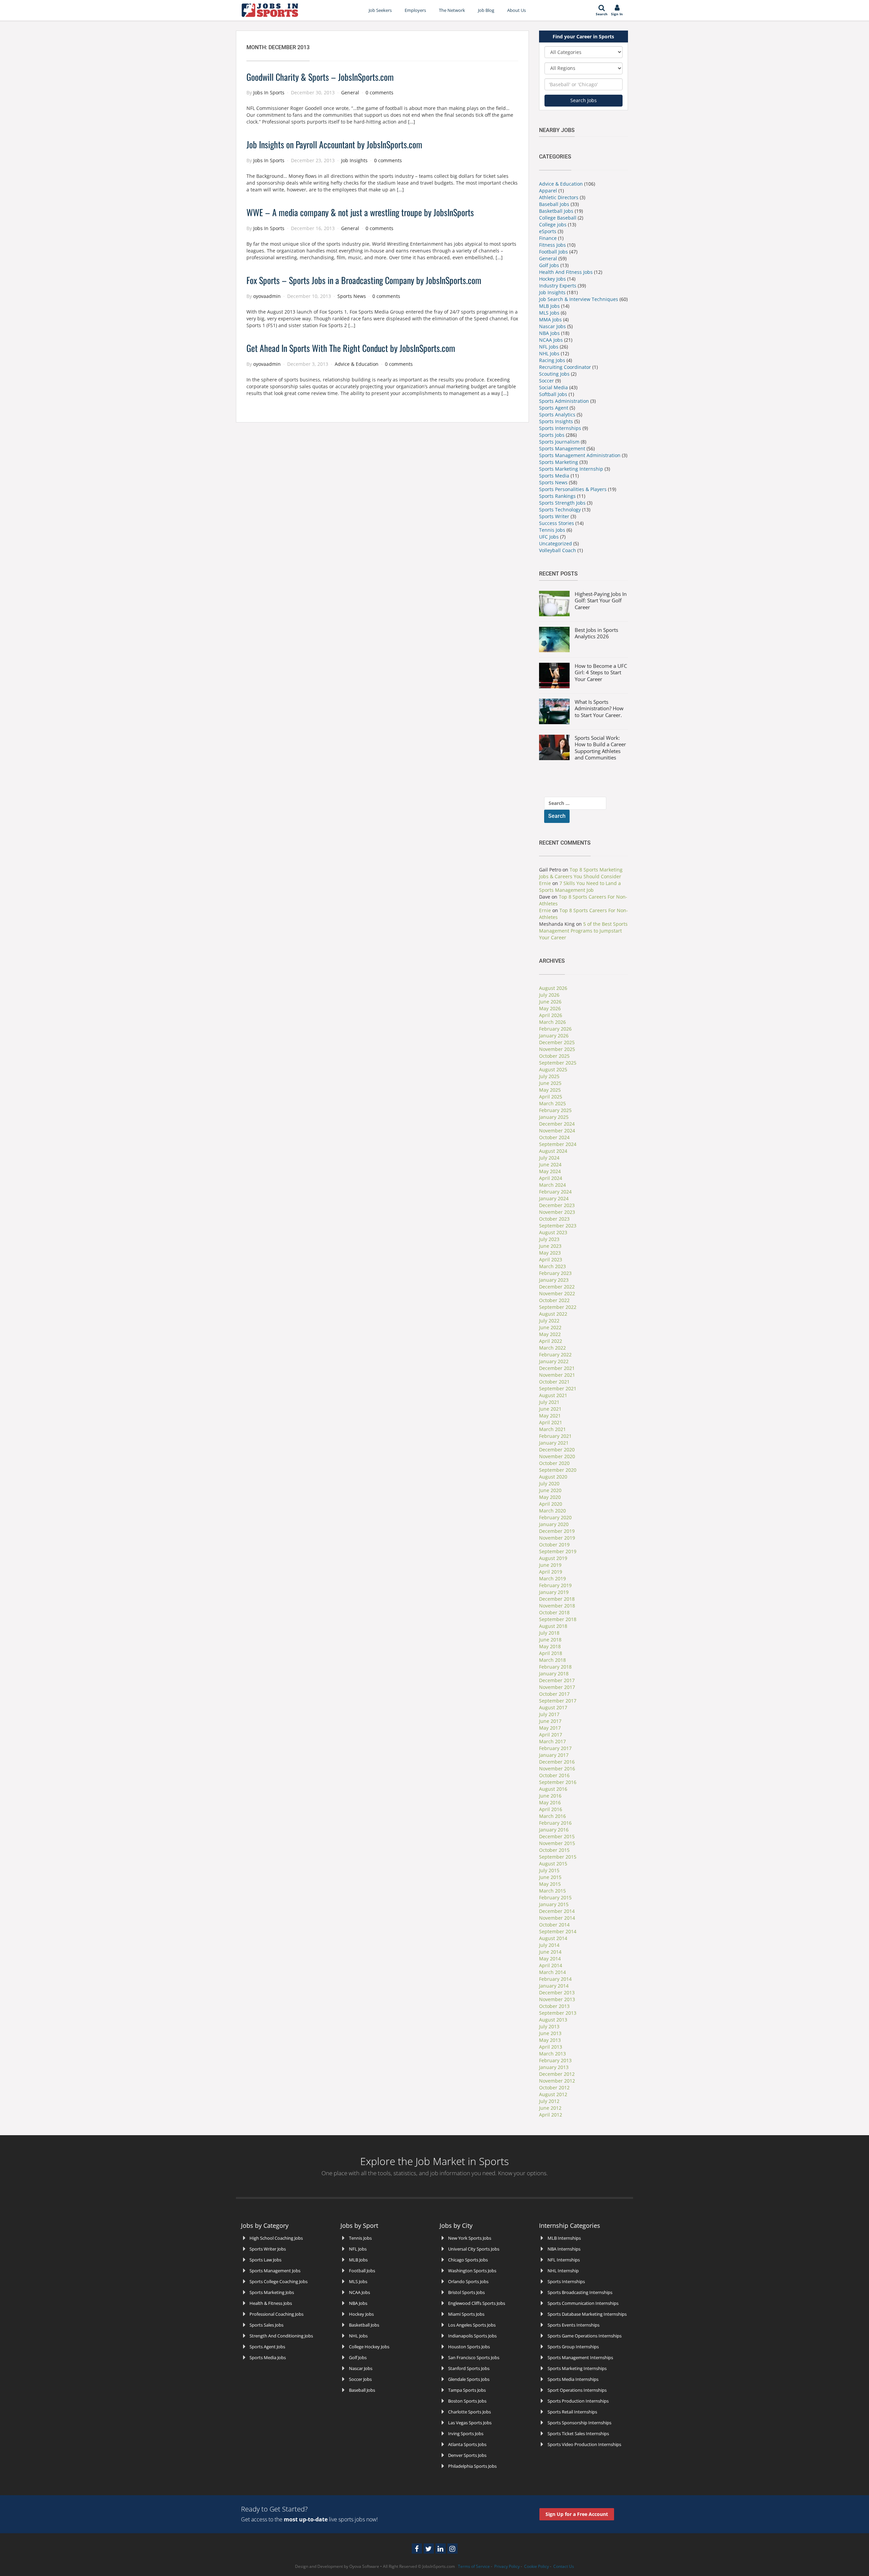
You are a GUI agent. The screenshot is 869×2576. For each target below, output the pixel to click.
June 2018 (550, 1640)
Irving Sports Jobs (466, 2433)
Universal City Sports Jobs (474, 2249)
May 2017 (550, 1728)
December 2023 (557, 1205)
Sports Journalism (559, 442)
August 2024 (553, 1151)
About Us (516, 10)
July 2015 (549, 1870)
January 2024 (554, 1198)
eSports (548, 231)
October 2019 (554, 1545)
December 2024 (557, 1124)
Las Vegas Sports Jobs (470, 2423)
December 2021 (557, 1368)
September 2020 (558, 1470)
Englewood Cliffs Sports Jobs (477, 2303)
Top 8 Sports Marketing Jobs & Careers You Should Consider (581, 873)
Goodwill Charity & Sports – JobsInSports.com (320, 77)
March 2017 (552, 1741)
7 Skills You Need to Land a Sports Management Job (580, 887)
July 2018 (549, 1633)
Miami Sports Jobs (466, 2314)
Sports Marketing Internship (571, 469)
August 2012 (553, 2094)
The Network (452, 10)
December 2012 (557, 2074)
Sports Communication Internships (583, 2303)
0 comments (380, 92)
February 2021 (555, 1436)
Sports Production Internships (578, 2401)
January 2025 (554, 1117)
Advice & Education (357, 364)
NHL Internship (563, 2271)
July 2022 (549, 1321)
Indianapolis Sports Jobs (472, 2336)
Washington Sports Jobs (472, 2271)
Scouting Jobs (554, 374)
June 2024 (550, 1164)
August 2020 (553, 1477)
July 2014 (549, 1945)
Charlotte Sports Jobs (469, 2412)
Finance (548, 238)
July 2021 (549, 1402)
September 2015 (558, 1857)
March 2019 (552, 1578)
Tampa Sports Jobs (467, 2390)
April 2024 (551, 1178)
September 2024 (558, 1144)
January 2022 (554, 1361)
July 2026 (549, 995)
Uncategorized (556, 543)
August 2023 (553, 1232)
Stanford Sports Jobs (469, 2368)
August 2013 (553, 2020)
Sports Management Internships (580, 2357)
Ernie (545, 883)
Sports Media (554, 476)
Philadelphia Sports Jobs (472, 2466)
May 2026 (550, 1008)
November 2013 (557, 1999)
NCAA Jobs (551, 340)
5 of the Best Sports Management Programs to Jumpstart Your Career (583, 931)
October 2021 (554, 1382)
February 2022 (555, 1355)
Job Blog (486, 10)
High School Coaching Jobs (276, 2238)
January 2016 (554, 1830)
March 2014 (552, 1972)
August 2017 (553, 1707)
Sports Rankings (557, 496)
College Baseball (558, 218)
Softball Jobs (553, 394)
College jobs (553, 224)
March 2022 (552, 1348)
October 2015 (554, 1850)
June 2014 (550, 1952)
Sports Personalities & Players (574, 489)
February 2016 (555, 1823)
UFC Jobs (549, 537)
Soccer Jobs (360, 2379)
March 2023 (552, 1266)
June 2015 (550, 1877)
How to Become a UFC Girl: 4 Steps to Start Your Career (601, 672)
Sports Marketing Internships (577, 2368)
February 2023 (555, 1273)
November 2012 (557, 2081)
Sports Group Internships (573, 2347)
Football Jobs (553, 252)
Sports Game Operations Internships (585, 2336)
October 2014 (554, 1925)
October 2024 (554, 1137)
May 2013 (550, 2040)
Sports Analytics (557, 415)
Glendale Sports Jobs (469, 2379)
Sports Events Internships (574, 2325)
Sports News (352, 296)
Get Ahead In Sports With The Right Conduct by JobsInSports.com (351, 348)
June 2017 (550, 1721)
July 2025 (549, 1076)
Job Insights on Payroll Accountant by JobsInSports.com (334, 144)
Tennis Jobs (552, 530)
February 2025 (555, 1110)
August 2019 (553, 1558)
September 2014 (558, 1931)
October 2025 (554, 1056)
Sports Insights (556, 421)
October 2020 (554, 1463)
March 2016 (552, 1816)
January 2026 (554, 1036)
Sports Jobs (552, 435)
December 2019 (557, 1531)
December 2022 (557, 1287)
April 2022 (551, 1341)
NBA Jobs (549, 333)
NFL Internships (564, 2260)
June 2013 (550, 2033)
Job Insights (354, 160)
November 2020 (557, 1456)
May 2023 (550, 1253)
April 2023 (551, 1259)
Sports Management (562, 448)
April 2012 (551, 2115)
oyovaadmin (267, 296)
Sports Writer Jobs (268, 2249)
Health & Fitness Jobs (271, 2303)
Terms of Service (474, 2566)
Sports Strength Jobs (562, 503)
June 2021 (550, 1409)
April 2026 (551, 1015)
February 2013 (555, 2060)
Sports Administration (564, 401)
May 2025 (550, 1090)
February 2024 (555, 1192)
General (350, 92)
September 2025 (558, 1063)
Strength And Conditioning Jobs (281, 2336)
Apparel (548, 191)
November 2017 (557, 1687)
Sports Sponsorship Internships (579, 2423)
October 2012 (554, 2088)
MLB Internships (564, 2238)
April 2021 (551, 1422)
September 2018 (558, 1619)
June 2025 (550, 1083)
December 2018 (557, 1599)
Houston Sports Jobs (469, 2347)
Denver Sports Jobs (467, 2455)
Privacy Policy (507, 2566)
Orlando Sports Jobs (468, 2281)
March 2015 (552, 1891)
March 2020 (552, 1511)
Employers (415, 10)
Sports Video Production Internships (584, 2444)
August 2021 (553, 1395)
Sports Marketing (559, 462)
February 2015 (555, 1897)
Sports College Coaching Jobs (279, 2281)
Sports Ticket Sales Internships (578, 2433)
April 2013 (551, 2047)
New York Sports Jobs (470, 2238)
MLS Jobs (549, 313)
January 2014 (554, 1986)
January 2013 (554, 2067)
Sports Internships (560, 428)
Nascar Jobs (552, 326)
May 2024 (550, 1171)
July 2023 (549, 1239)
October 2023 (554, 1219)
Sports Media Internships (573, 2379)
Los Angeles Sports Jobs (472, 2325)
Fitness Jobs (552, 245)
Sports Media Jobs (268, 2357)
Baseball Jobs (554, 204)
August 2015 (553, 1864)
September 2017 (558, 1701)
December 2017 (557, 1680)
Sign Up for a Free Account (577, 2514)
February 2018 (555, 1667)
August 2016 (553, 1789)
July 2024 (549, 1158)
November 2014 (557, 1918)
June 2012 (550, 2108)
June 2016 (550, 1796)
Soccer (547, 381)
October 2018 (554, 1612)
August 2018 (553, 1626)
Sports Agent (554, 408)
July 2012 (549, 2101)
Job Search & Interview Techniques (579, 299)
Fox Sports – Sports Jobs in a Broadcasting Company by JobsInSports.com (364, 280)
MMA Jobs (550, 319)
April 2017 (551, 1735)
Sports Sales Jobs (266, 2325)
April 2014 (551, 1965)
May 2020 (550, 1497)
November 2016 (557, 1769)
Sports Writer (554, 516)
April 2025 (551, 1097)
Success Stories (557, 523)
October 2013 (554, 2006)
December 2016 (557, 1762)
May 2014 (550, 1959)
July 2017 (549, 1714)
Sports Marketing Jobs (272, 2292)
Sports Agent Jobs (267, 2347)
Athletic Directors (559, 197)
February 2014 (555, 1979)
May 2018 (550, 1646)
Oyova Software (364, 2566)
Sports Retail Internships (572, 2412)
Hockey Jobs (552, 279)
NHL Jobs (549, 353)
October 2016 (554, 1775)
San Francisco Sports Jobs (474, 2357)
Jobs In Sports (269, 92)
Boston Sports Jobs (467, 2401)
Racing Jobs (552, 360)
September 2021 (558, 1388)
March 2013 (552, 2054)
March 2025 (552, 1103)
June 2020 (550, 1490)
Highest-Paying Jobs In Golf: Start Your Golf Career (601, 600)
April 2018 (551, 1653)
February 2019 (555, 1585)
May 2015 (550, 1884)
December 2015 (557, 1836)
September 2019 (558, 1551)
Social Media (553, 387)
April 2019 (551, 1572)
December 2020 (557, 1450)
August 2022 (553, 1314)
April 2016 (551, 1809)
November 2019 (557, 1538)
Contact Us (564, 2566)
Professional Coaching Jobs (276, 2314)
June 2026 (550, 1002)
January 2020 (554, 1524)
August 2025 (553, 1069)
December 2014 (557, 1911)
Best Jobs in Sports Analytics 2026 (596, 633)
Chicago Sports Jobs (468, 2260)
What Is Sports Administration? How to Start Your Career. (599, 708)
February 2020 (555, 1517)
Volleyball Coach (558, 550)
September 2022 (558, 1307)
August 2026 (553, 988)
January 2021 (554, 1443)
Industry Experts (558, 286)
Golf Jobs (549, 265)
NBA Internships (564, 2249)
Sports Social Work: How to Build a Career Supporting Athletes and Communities (600, 748)
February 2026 (555, 1029)
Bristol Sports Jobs (466, 2292)
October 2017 (554, 1694)
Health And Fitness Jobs (566, 272)
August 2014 (553, 1938)
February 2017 (555, 1748)
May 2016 (550, 1802)
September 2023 (558, 1226)
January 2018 (554, 1674)
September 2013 (558, 2013)
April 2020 (551, 1504)
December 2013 (557, 1992)
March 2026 (552, 1022)
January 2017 (554, 1755)
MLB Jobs (549, 306)
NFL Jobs (549, 347)
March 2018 (552, 1660)
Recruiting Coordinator (565, 367)
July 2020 (549, 1483)
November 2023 (557, 1212)
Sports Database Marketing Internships (587, 2314)
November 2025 (557, 1049)
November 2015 (557, 1843)
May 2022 (550, 1334)
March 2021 (552, 1429)
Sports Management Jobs (275, 2271)
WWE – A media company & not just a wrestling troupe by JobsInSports (360, 212)
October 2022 (554, 1300)
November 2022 (557, 1293)
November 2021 (557, 1375)
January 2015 (554, 1904)
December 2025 (557, 1042)
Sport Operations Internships (577, 2390)
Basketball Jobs (556, 211)
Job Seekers (380, 10)
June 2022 (550, 1327)
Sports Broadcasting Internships (580, 2292)
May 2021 (550, 1416)
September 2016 (558, 1782)
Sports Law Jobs (265, 2260)
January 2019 (554, 1592)
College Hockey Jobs (369, 2347)
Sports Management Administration (580, 455)
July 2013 (549, 2026)
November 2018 (557, 1606)
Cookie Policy (537, 2566)
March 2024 (552, 1185)
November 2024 (557, 1131)
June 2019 (550, 1565)
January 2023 (554, 1280)
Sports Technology (560, 510)
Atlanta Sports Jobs (467, 2444)
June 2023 (550, 1246)
